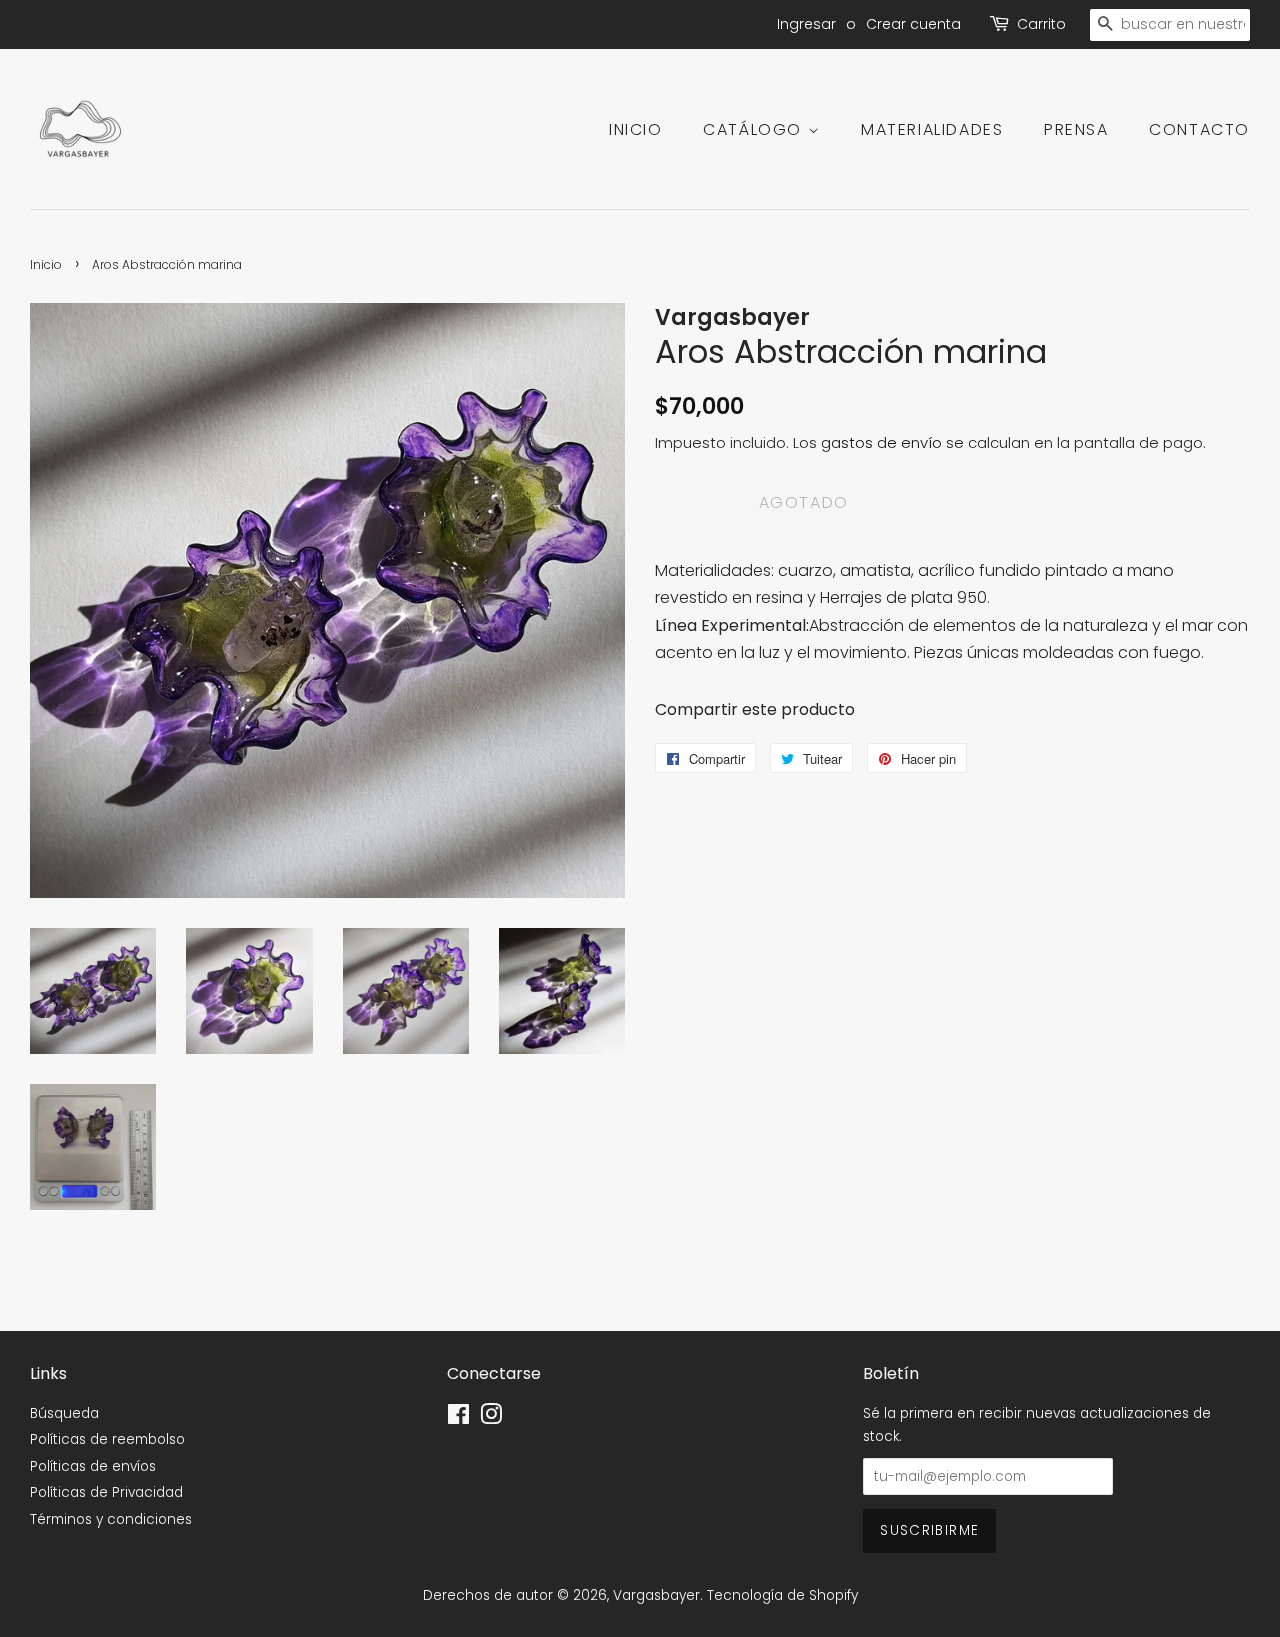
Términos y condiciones (111, 1519)
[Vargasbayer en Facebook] (458, 1418)
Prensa (1076, 129)
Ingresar (806, 24)
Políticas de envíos (93, 1466)
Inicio (636, 129)
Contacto (1199, 129)
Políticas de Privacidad (106, 1492)
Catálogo (755, 129)
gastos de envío (881, 442)
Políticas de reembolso (107, 1439)
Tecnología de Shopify (782, 1595)
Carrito (1041, 24)
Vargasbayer (656, 1595)
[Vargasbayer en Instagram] (491, 1418)
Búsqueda (64, 1413)
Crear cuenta (913, 24)
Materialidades (932, 129)
